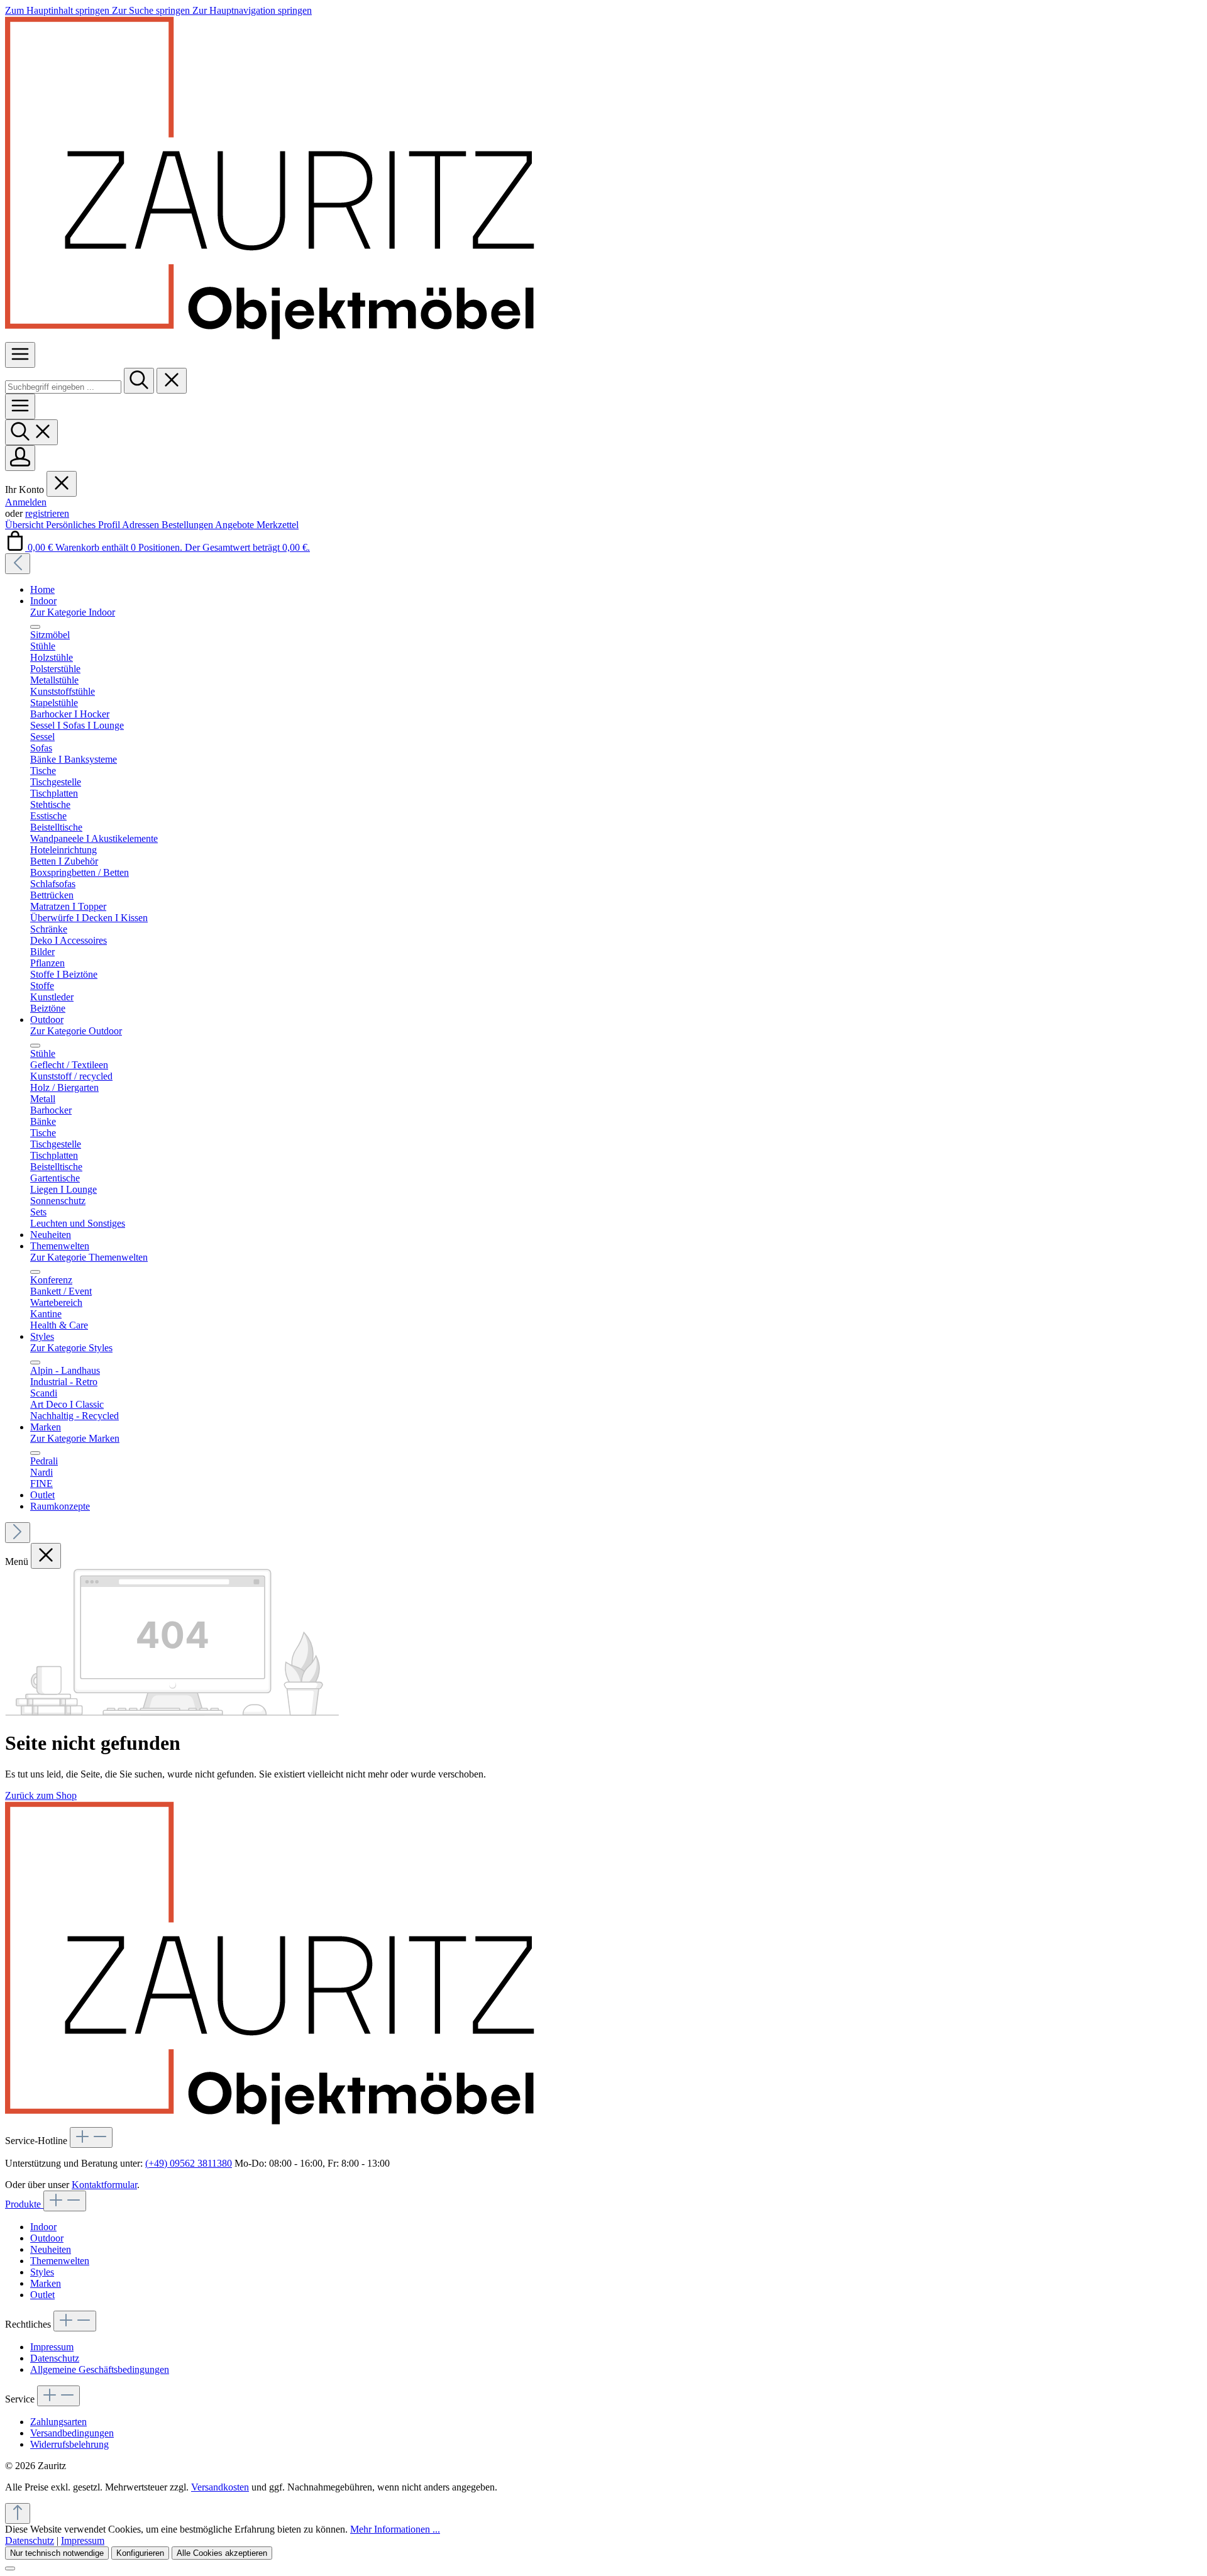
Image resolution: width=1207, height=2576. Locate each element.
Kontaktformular (104, 2185)
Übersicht (25, 525)
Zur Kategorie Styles (71, 1348)
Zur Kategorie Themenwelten (89, 1257)
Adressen (142, 525)
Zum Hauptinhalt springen (58, 10)
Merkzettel (278, 525)
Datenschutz (55, 2358)
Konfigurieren (140, 2553)
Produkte (24, 2204)
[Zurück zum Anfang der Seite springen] (18, 2513)
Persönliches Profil (84, 525)
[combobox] (63, 387)
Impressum (52, 2347)
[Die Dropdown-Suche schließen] (172, 381)
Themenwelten (60, 2261)
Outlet (42, 2295)
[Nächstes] (18, 1533)
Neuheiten (51, 2249)
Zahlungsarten (58, 2422)
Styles (42, 2272)
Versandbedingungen (72, 2433)
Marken (46, 2283)
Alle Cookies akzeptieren (222, 2553)
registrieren (47, 513)
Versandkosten (220, 2487)
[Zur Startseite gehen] (270, 336)
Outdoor (47, 2238)
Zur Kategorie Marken (75, 1438)
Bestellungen (188, 525)
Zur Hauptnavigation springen (252, 10)
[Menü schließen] (62, 484)
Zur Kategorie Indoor (73, 612)
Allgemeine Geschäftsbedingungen (100, 2369)
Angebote (236, 525)
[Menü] (20, 355)
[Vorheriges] (18, 564)
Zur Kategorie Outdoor (76, 1031)
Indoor (43, 2227)
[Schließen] (10, 2568)
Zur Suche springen (152, 10)
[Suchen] (139, 381)
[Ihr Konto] (20, 458)
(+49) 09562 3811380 (189, 2163)
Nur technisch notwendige (57, 2553)
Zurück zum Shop (41, 1795)
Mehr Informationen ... (395, 2529)
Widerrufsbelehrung (69, 2444)
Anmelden (26, 502)
